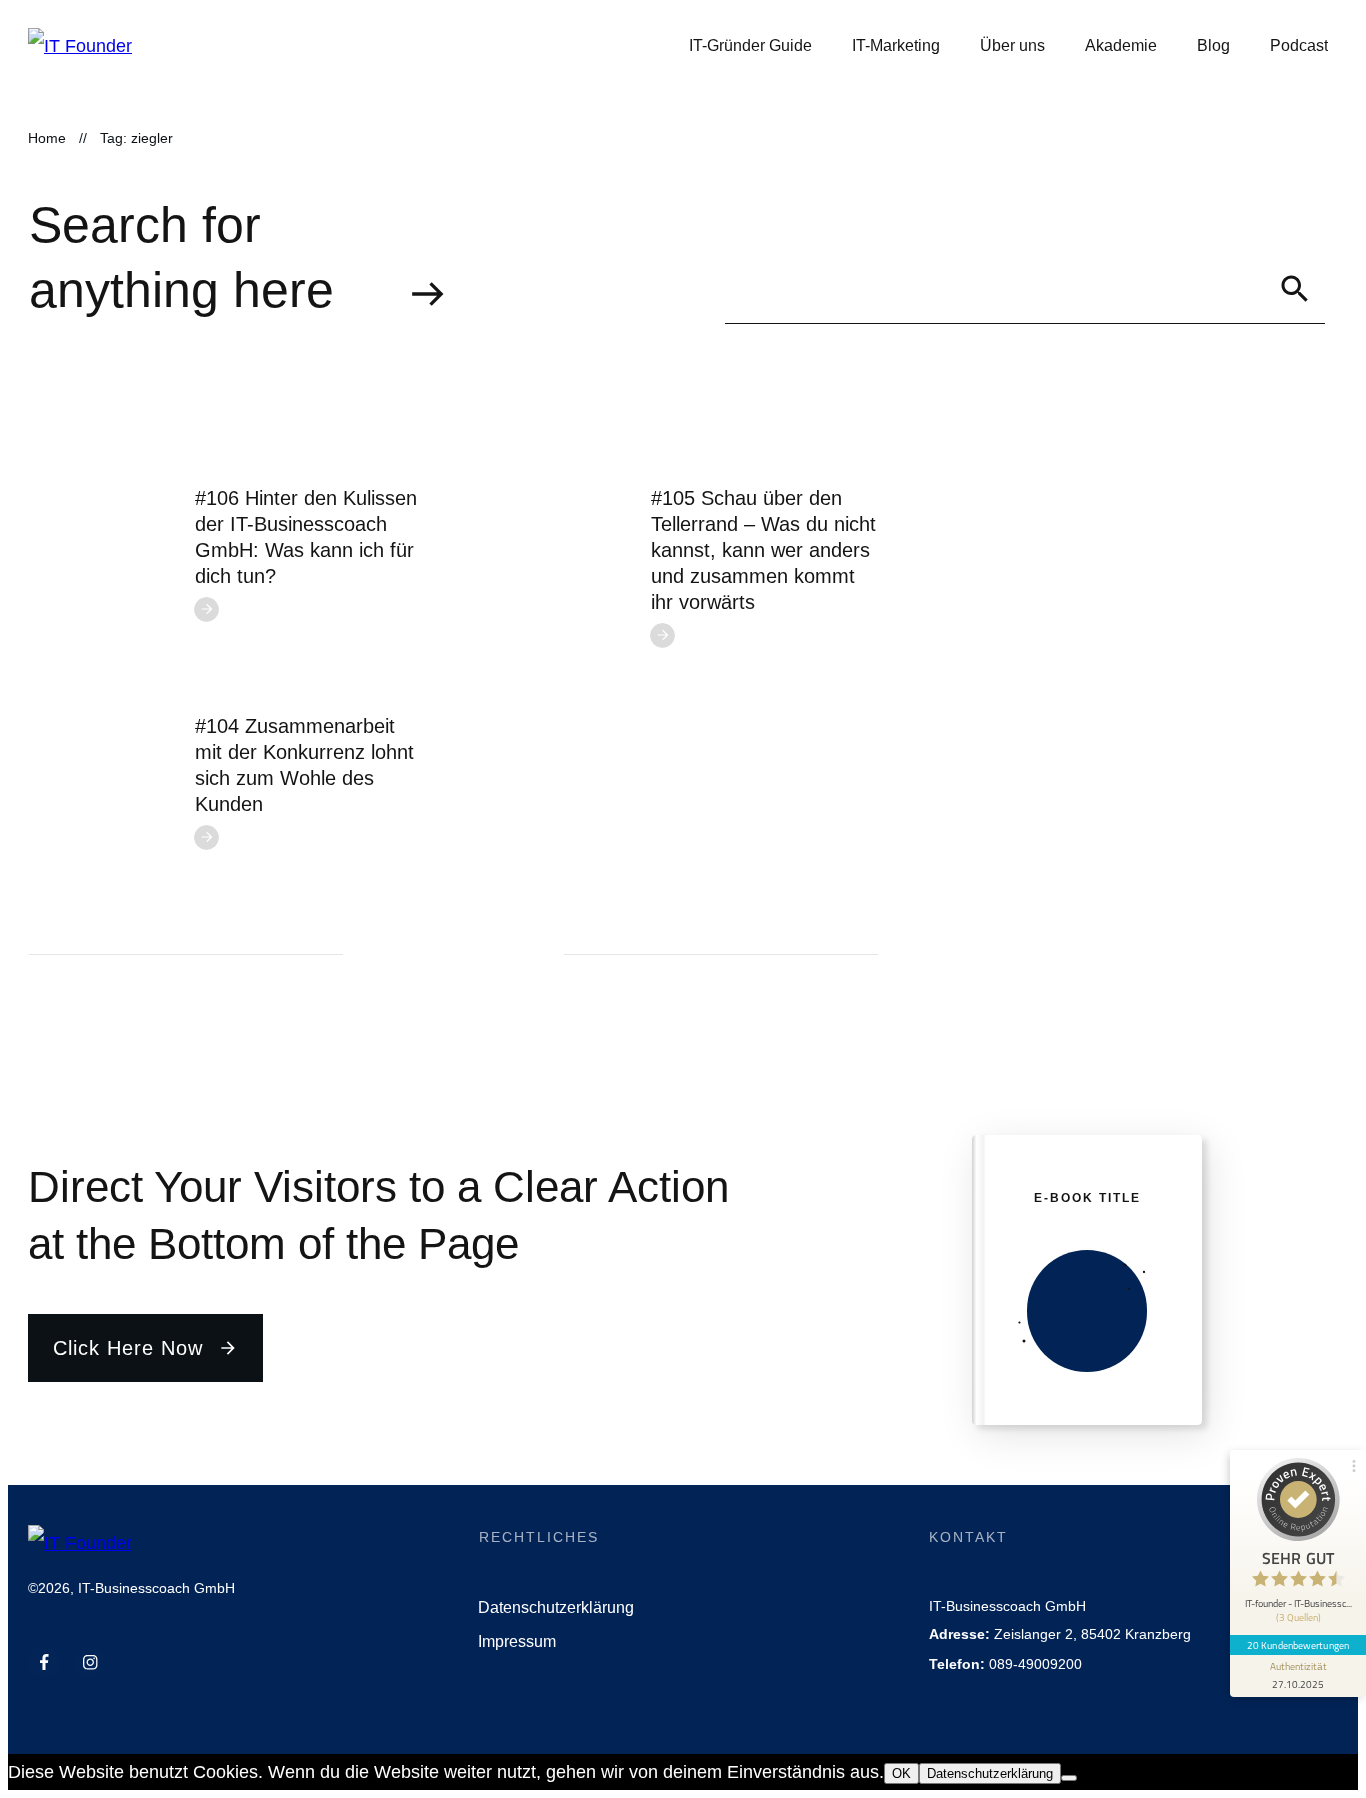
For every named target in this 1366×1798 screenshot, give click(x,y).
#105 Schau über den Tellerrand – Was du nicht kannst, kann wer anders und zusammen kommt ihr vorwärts (763, 550)
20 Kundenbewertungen (1298, 1645)
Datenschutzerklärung (990, 1773)
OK (901, 1773)
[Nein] (1069, 1778)
